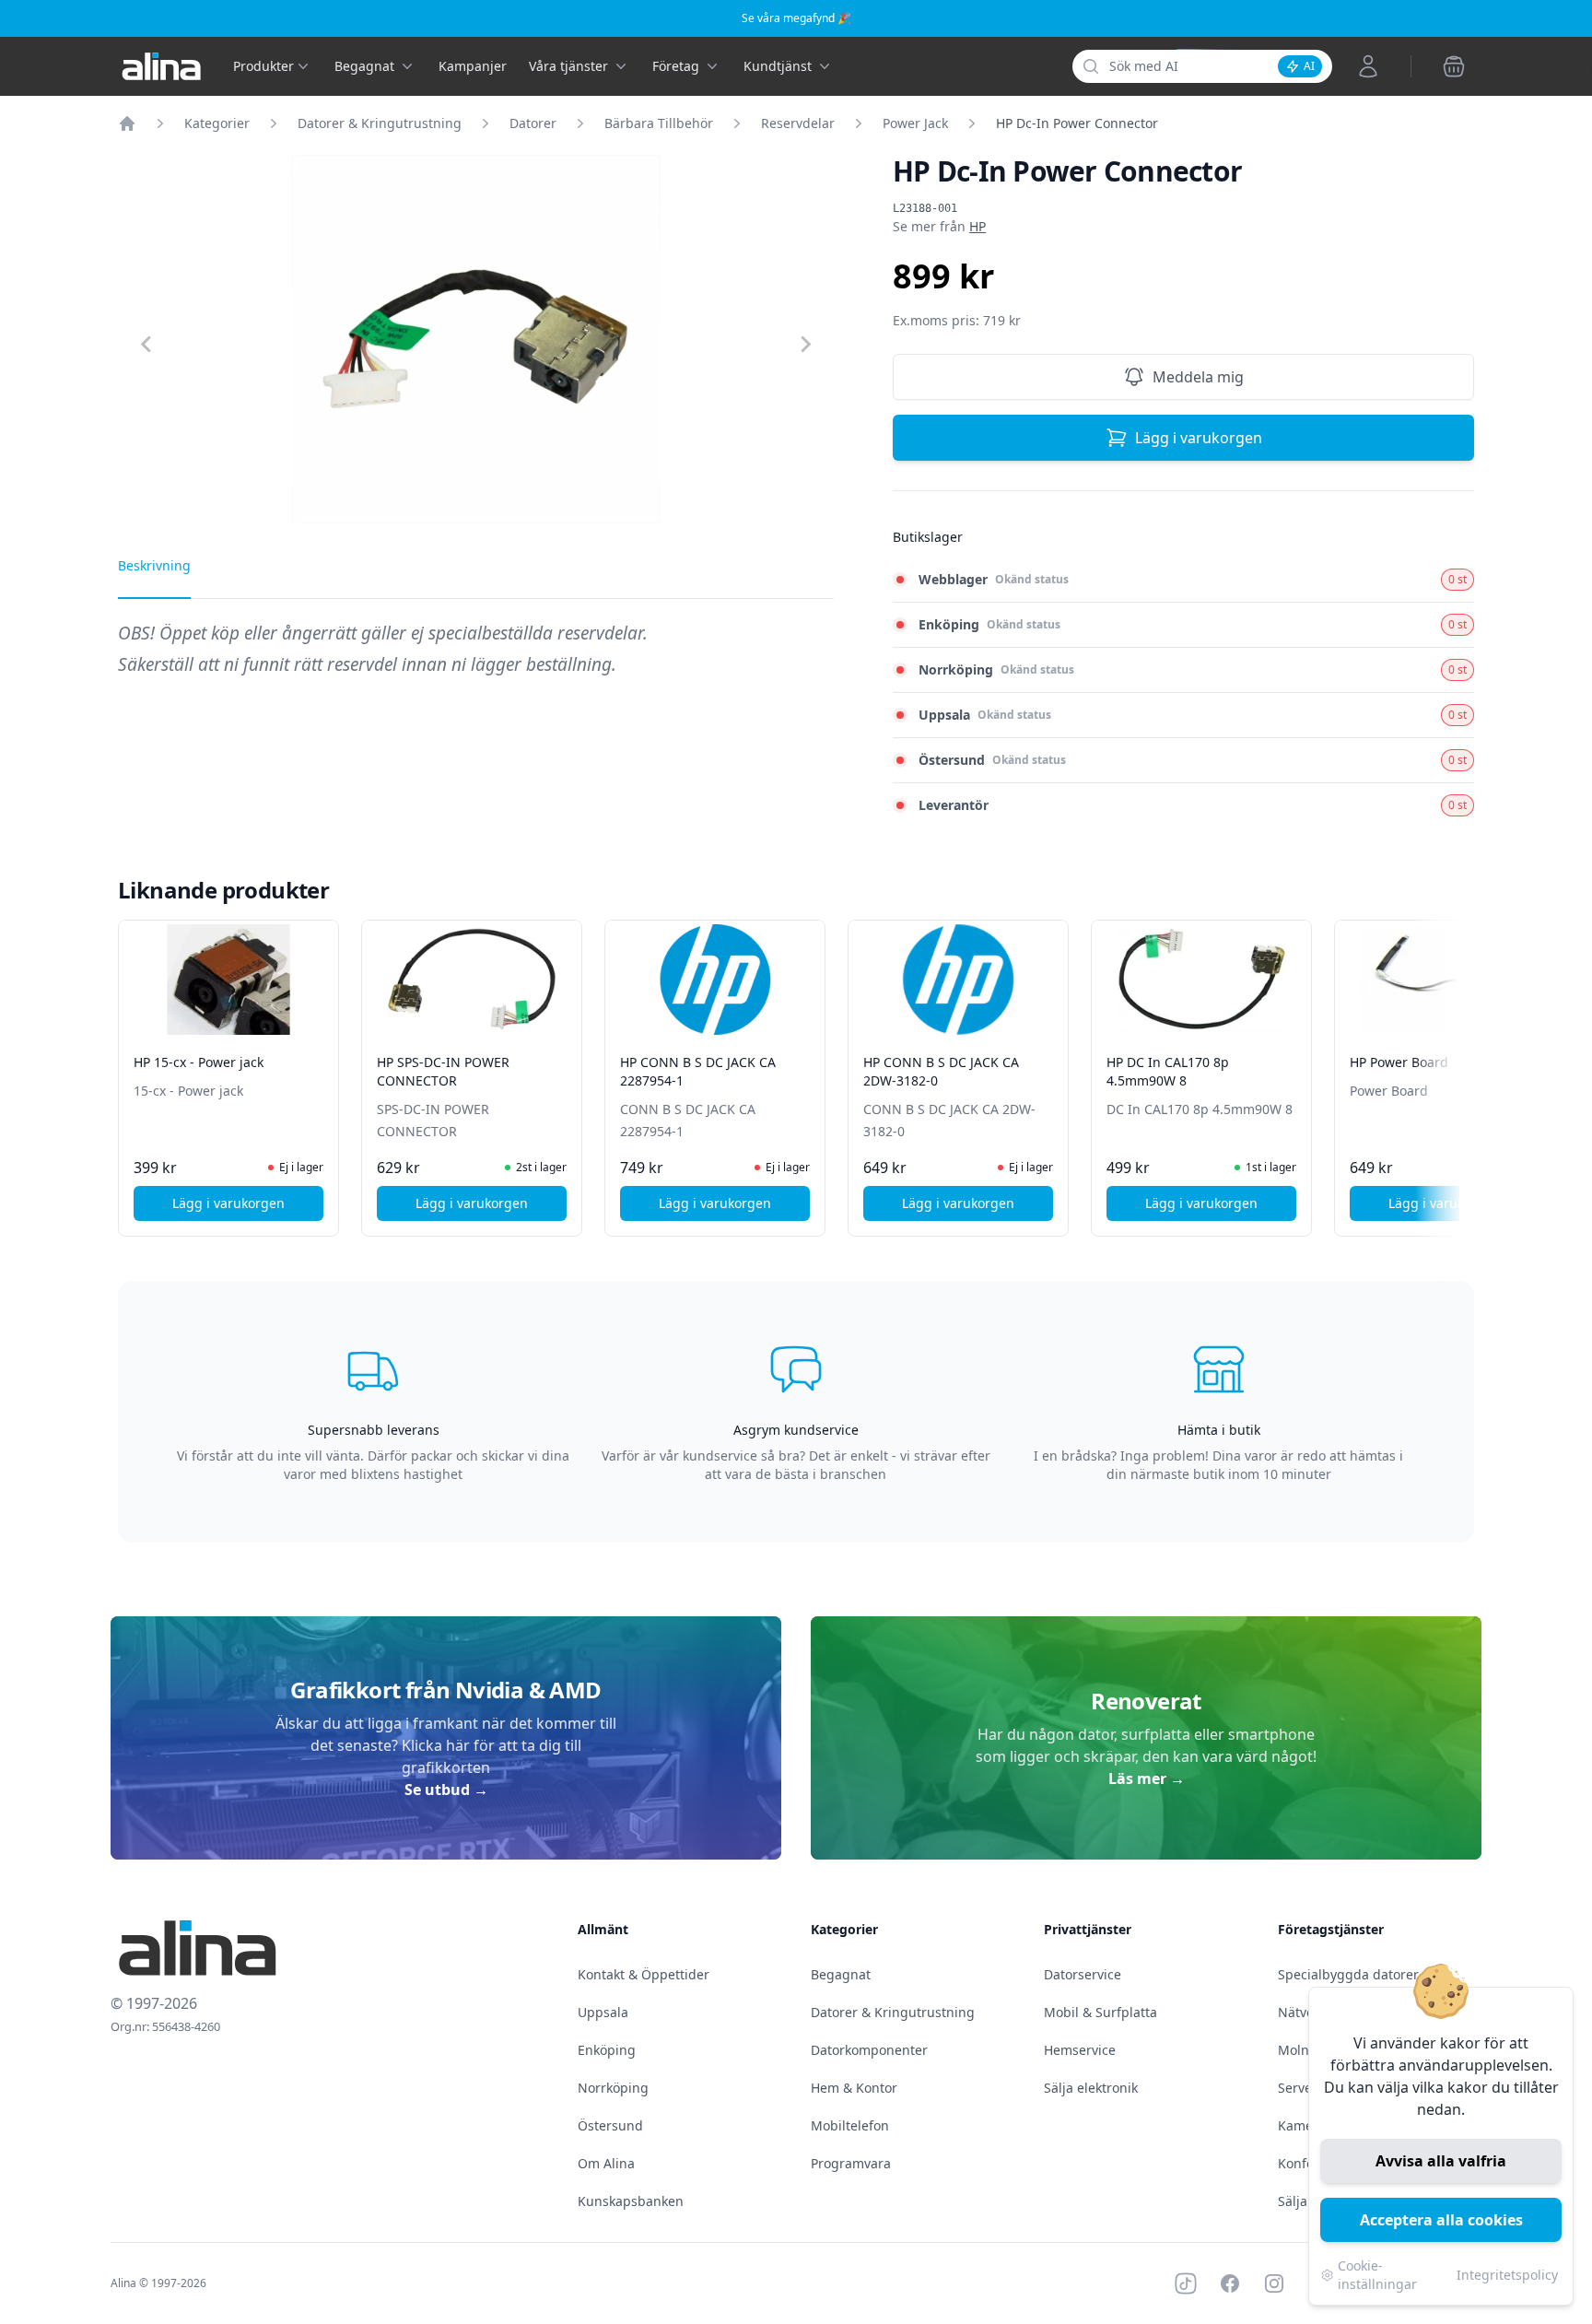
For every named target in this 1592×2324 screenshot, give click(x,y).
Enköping (607, 2050)
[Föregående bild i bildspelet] (135, 1065)
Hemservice (1080, 2050)
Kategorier (217, 123)
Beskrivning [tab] (154, 565)
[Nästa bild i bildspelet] (1457, 1065)
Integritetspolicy (1507, 2275)
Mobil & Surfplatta (1100, 2012)
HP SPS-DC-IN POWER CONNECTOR (443, 1071)
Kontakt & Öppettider (644, 1974)
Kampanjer (473, 66)
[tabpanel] (476, 658)
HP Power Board (1399, 1062)
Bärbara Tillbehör (659, 123)
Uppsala (603, 2012)
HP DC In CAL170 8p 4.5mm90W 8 (1168, 1071)
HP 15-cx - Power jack (199, 1062)
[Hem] (127, 123)
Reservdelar (798, 123)
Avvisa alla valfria (1441, 2161)
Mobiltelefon (850, 2125)
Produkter (263, 66)
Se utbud (446, 1790)
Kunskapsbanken (631, 2201)
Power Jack (915, 123)
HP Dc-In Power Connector (1077, 123)
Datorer (533, 123)
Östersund (610, 2125)
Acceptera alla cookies (1441, 2220)
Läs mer (1147, 1778)
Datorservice (1083, 1974)
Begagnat (841, 1974)
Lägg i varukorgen (1199, 438)
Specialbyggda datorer (1348, 1974)
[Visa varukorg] (1454, 66)
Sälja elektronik (1091, 2088)
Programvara (851, 2163)
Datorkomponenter (869, 2050)
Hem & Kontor (854, 2088)
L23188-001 (925, 208)
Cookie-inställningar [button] (1377, 2275)
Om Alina (606, 2163)
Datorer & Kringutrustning (380, 123)
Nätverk (1302, 2012)
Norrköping (613, 2088)
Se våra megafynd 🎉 (796, 18)
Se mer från (939, 226)
